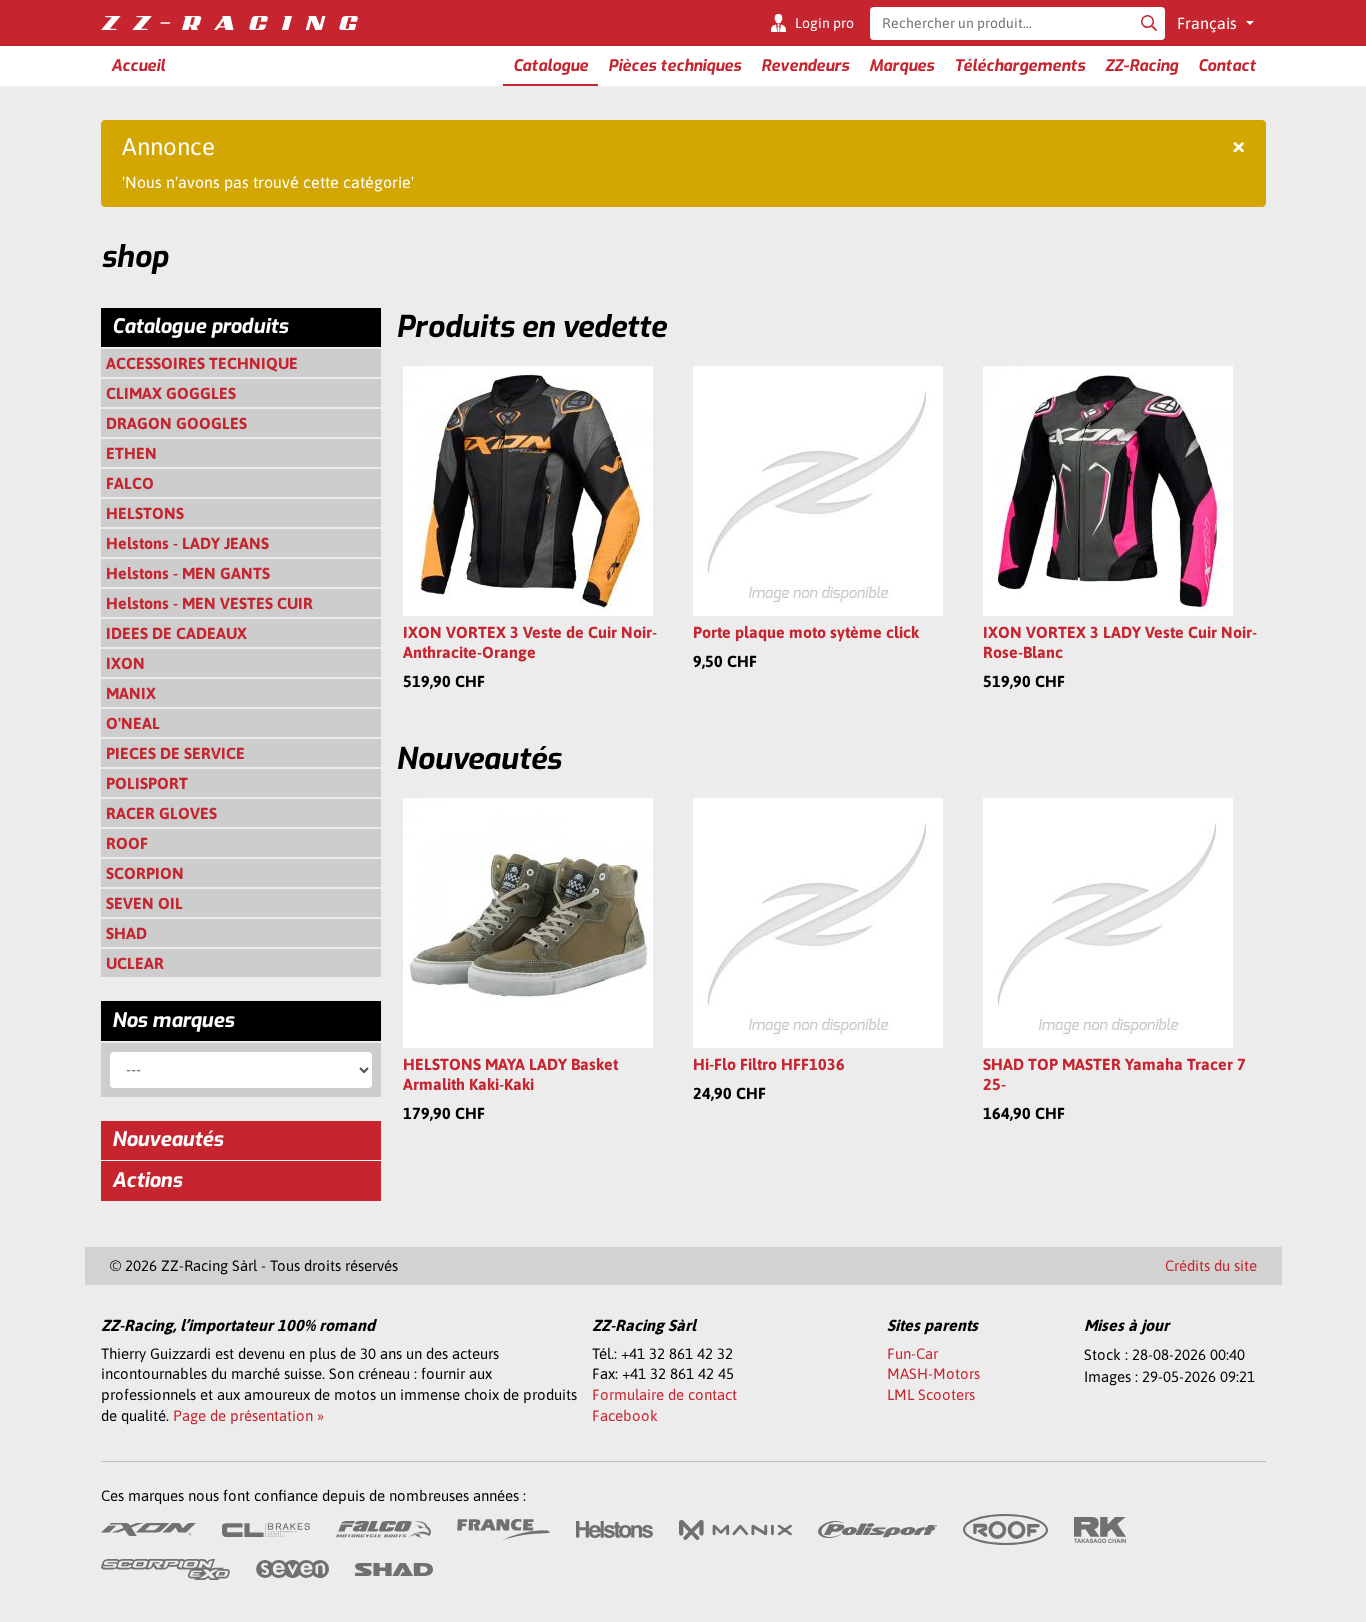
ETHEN (131, 453)
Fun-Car (912, 1353)
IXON (125, 663)
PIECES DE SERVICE (175, 753)
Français (1209, 23)
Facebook (625, 1415)
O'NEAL (133, 723)
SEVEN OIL (144, 903)
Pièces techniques (674, 65)
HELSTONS (145, 513)
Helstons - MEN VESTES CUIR (209, 603)
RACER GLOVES (161, 813)
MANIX (131, 693)
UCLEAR (135, 963)
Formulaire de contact (664, 1394)
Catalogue (550, 65)
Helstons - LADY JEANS (187, 543)
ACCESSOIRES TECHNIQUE (202, 363)
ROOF (127, 843)
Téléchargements (1019, 65)
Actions (147, 1180)
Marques (901, 65)
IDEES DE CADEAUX (176, 633)
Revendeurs (805, 65)
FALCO (130, 483)
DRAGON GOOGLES (176, 423)
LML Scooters (931, 1394)
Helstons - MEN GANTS (188, 573)
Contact (1227, 65)
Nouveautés (167, 1139)
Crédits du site (1211, 1265)
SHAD (126, 933)
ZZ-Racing (1141, 65)
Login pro (824, 23)
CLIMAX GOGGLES (171, 393)
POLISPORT (147, 783)
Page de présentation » (248, 1415)
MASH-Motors (933, 1373)
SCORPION (145, 873)
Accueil (138, 65)
